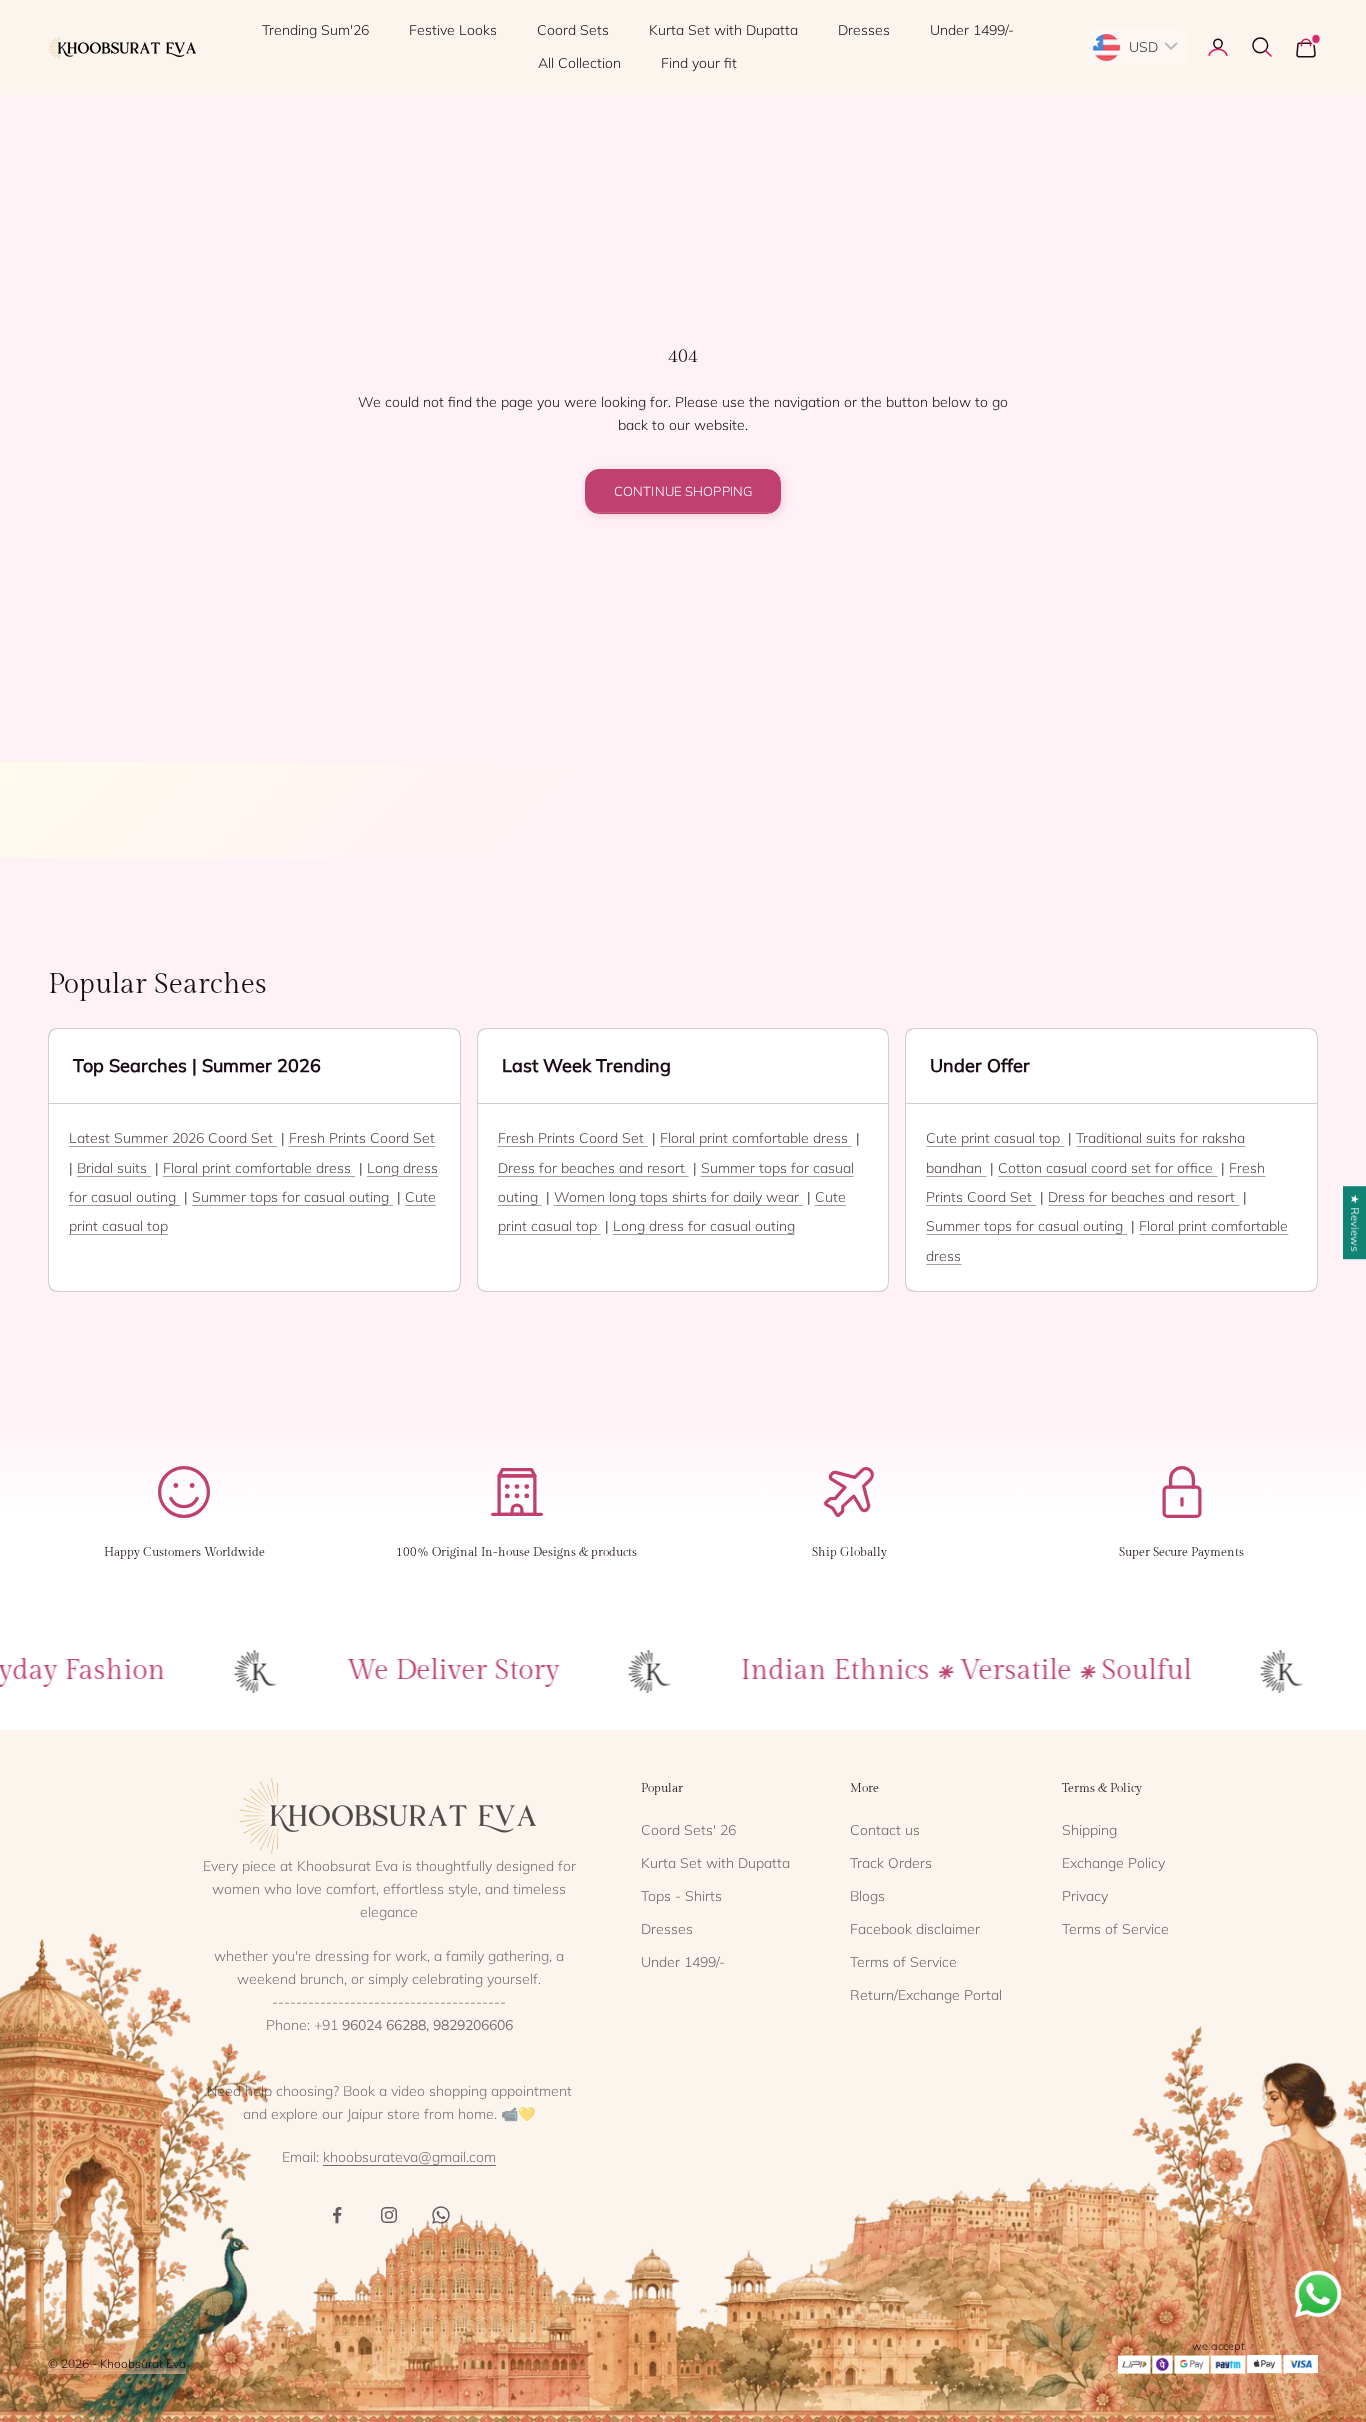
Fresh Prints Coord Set (362, 1138)
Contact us (885, 1830)
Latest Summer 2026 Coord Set (173, 1138)
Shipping (1089, 1830)
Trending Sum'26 (315, 30)
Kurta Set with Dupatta (723, 30)
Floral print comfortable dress (259, 1168)
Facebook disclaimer (915, 1929)
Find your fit (699, 63)
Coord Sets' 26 (688, 1830)
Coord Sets (573, 30)
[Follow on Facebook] (337, 2215)
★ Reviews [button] (1355, 1222)
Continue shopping (683, 491)
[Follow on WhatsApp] (441, 2215)
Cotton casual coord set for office (1107, 1168)
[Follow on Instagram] (389, 2215)
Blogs (867, 1896)
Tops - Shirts (681, 1896)
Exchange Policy (1113, 1863)
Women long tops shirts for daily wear (678, 1197)
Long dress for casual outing (704, 1226)
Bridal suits (114, 1168)
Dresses (864, 30)
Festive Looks (453, 30)
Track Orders (891, 1863)
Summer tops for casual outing (292, 1197)
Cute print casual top (995, 1138)
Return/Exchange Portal (926, 1995)
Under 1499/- (972, 30)
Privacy (1085, 1896)
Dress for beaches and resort (593, 1168)
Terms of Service (903, 1962)
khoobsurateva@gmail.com (409, 2157)
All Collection (579, 63)
